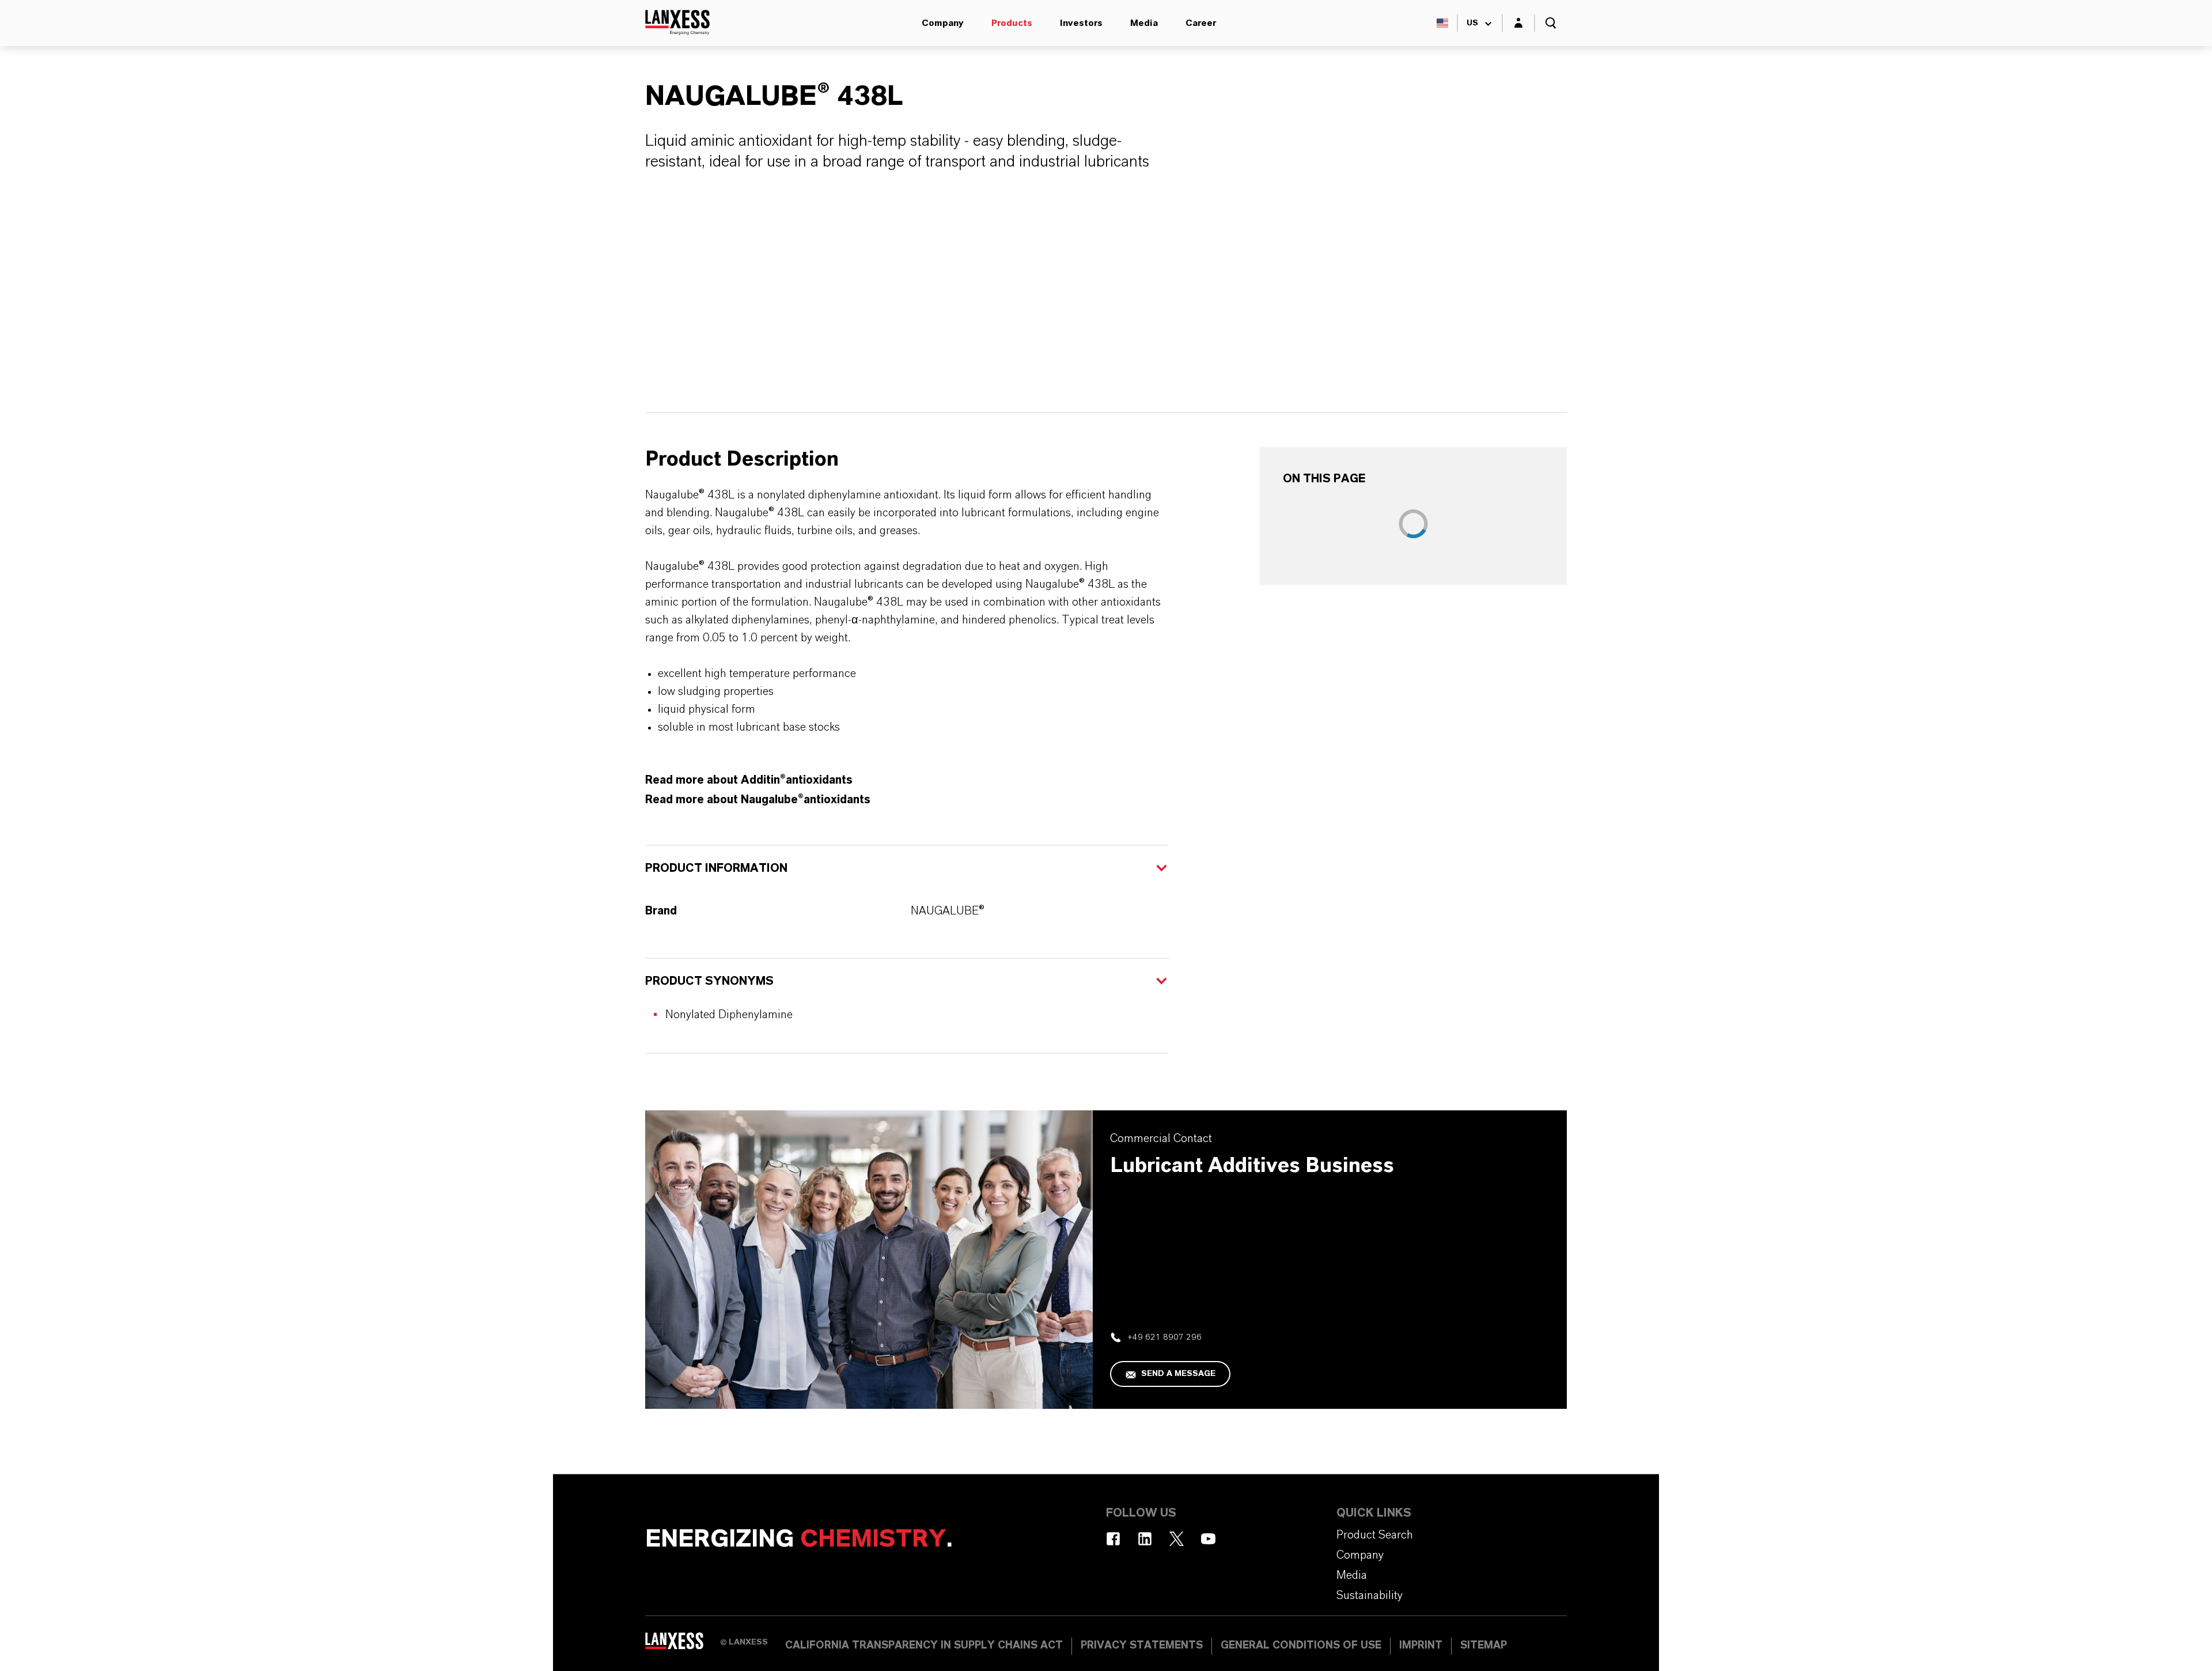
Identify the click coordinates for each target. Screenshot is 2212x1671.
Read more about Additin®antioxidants (749, 780)
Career (1201, 23)
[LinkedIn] (1145, 1539)
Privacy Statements (1142, 1646)
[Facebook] (1113, 1539)
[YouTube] (1208, 1539)
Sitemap (1484, 1646)
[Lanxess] (683, 1645)
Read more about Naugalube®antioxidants (758, 800)
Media (1144, 23)
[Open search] (1551, 23)
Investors (1081, 23)
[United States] (1442, 23)
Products (1012, 23)
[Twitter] (1177, 1539)
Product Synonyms (709, 981)
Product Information (716, 868)
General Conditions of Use (1301, 1646)
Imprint (1421, 1646)
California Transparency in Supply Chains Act (924, 1646)
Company (943, 23)
